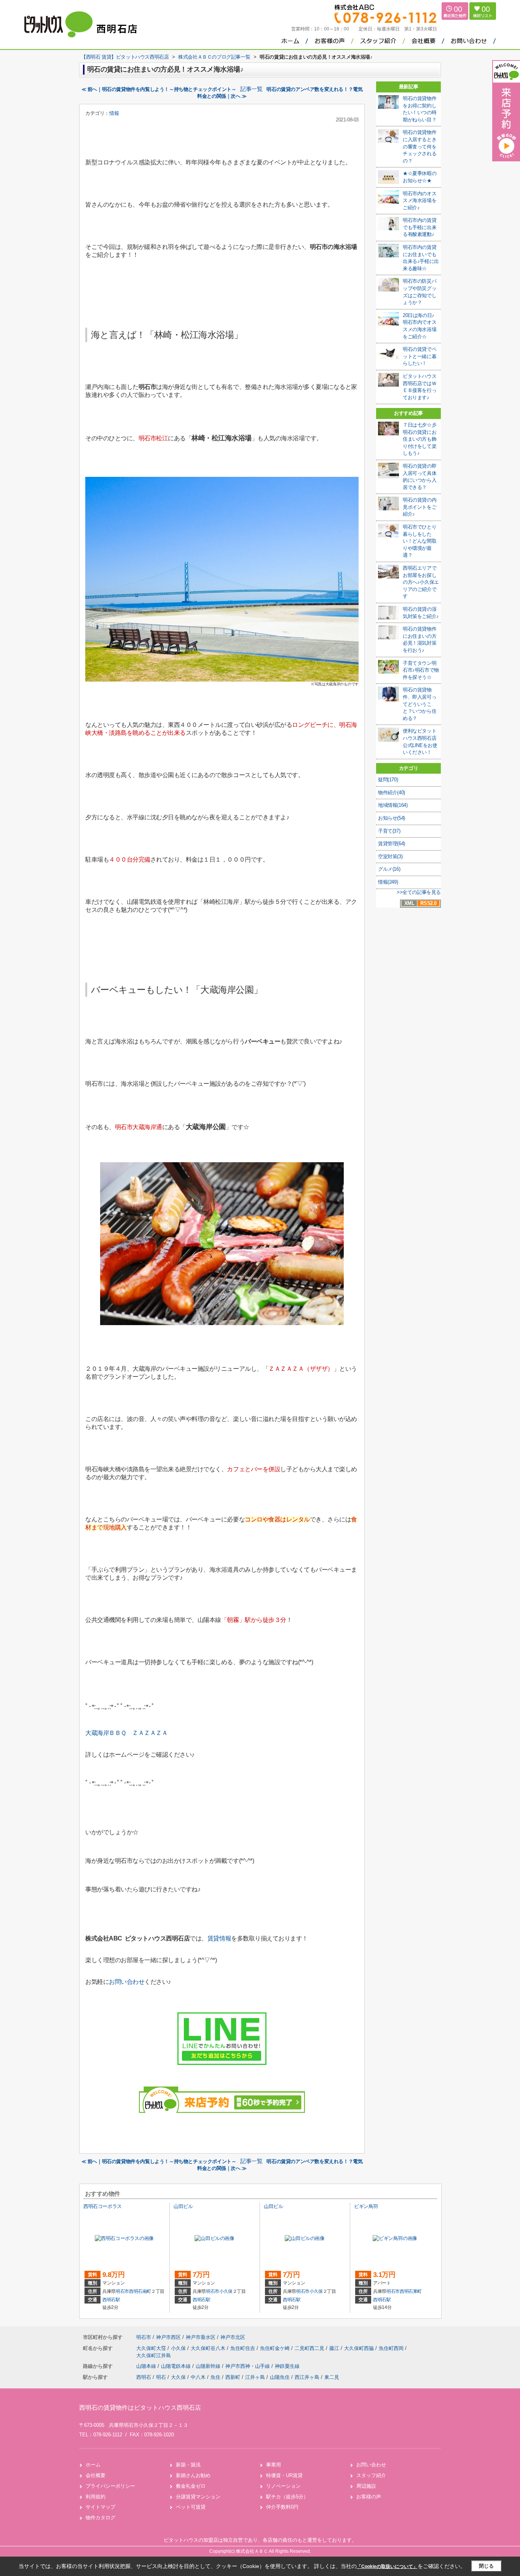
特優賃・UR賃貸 (284, 2475)
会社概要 (96, 2475)
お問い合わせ (127, 1982)
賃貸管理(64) (392, 844)
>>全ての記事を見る (419, 892)
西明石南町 (140, 2291)
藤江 (335, 2348)
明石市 (122, 2291)
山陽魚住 (280, 2377)
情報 (114, 113)
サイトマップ (100, 2507)
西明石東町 (411, 2291)
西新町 (233, 2377)
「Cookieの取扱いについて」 (387, 2566)
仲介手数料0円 (282, 2507)
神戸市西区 (168, 2337)
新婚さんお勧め (193, 2475)
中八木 (198, 2377)
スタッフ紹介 (371, 2475)
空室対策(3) (390, 856)
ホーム (93, 2465)
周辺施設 (366, 2486)
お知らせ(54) (392, 818)
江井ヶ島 (255, 2377)
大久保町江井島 (154, 2355)
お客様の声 (369, 2497)
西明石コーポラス (103, 2206)
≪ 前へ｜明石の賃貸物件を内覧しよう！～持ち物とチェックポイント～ (159, 89)
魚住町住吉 (243, 2348)
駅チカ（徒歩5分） (287, 2497)
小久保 (226, 2291)
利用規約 (96, 2497)
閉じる (486, 2566)
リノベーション (283, 2486)
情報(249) (388, 882)
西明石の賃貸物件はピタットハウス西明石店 (140, 2408)
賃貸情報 (219, 1938)
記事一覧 (251, 89)
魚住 (215, 2377)
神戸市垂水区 (201, 2337)
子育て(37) (389, 831)
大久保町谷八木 (209, 2348)
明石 (161, 2377)
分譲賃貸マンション (198, 2497)
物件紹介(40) (392, 793)
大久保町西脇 (360, 2348)
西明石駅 (111, 2300)
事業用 (274, 2465)
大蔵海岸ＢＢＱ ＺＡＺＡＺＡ (126, 1733)
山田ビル (183, 2206)
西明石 (144, 2377)
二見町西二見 (310, 2348)
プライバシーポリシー (110, 2486)
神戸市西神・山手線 (248, 2366)
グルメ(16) (389, 869)
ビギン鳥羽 (366, 2206)
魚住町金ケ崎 (276, 2348)
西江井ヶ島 (307, 2377)
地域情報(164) (393, 805)
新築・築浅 (188, 2465)
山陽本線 (147, 2366)
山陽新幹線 (209, 2366)
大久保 (178, 2377)
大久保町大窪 (152, 2348)
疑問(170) (388, 780)
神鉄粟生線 (287, 2366)
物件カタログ (100, 2518)
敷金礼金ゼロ (191, 2486)
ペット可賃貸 (191, 2507)
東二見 (332, 2377)
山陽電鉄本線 (177, 2366)
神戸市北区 (233, 2337)
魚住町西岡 (392, 2348)
